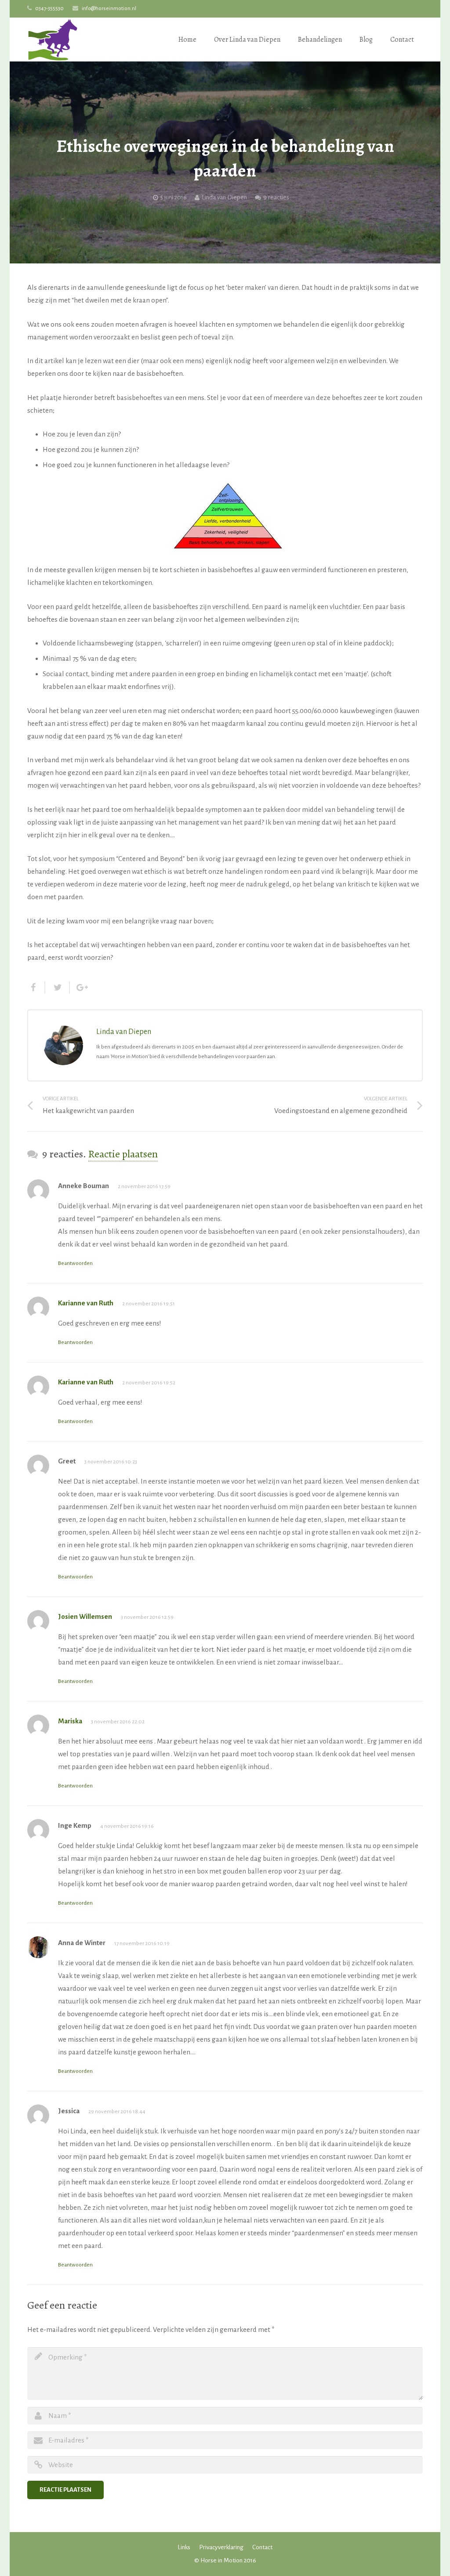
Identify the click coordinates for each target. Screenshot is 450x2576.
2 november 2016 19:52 (149, 1383)
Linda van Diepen (224, 197)
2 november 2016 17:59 (144, 1187)
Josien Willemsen (85, 1616)
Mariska (70, 1721)
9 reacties (276, 197)
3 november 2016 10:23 (111, 1462)
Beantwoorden (75, 1263)
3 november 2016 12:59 (147, 1617)
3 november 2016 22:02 (118, 1722)
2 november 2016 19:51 (149, 1304)
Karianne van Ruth (86, 1303)
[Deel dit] (36, 987)
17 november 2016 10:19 (142, 1944)
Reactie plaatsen (123, 1154)
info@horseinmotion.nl (109, 9)
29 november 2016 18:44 (117, 2112)
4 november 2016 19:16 (127, 1826)
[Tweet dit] (58, 987)
